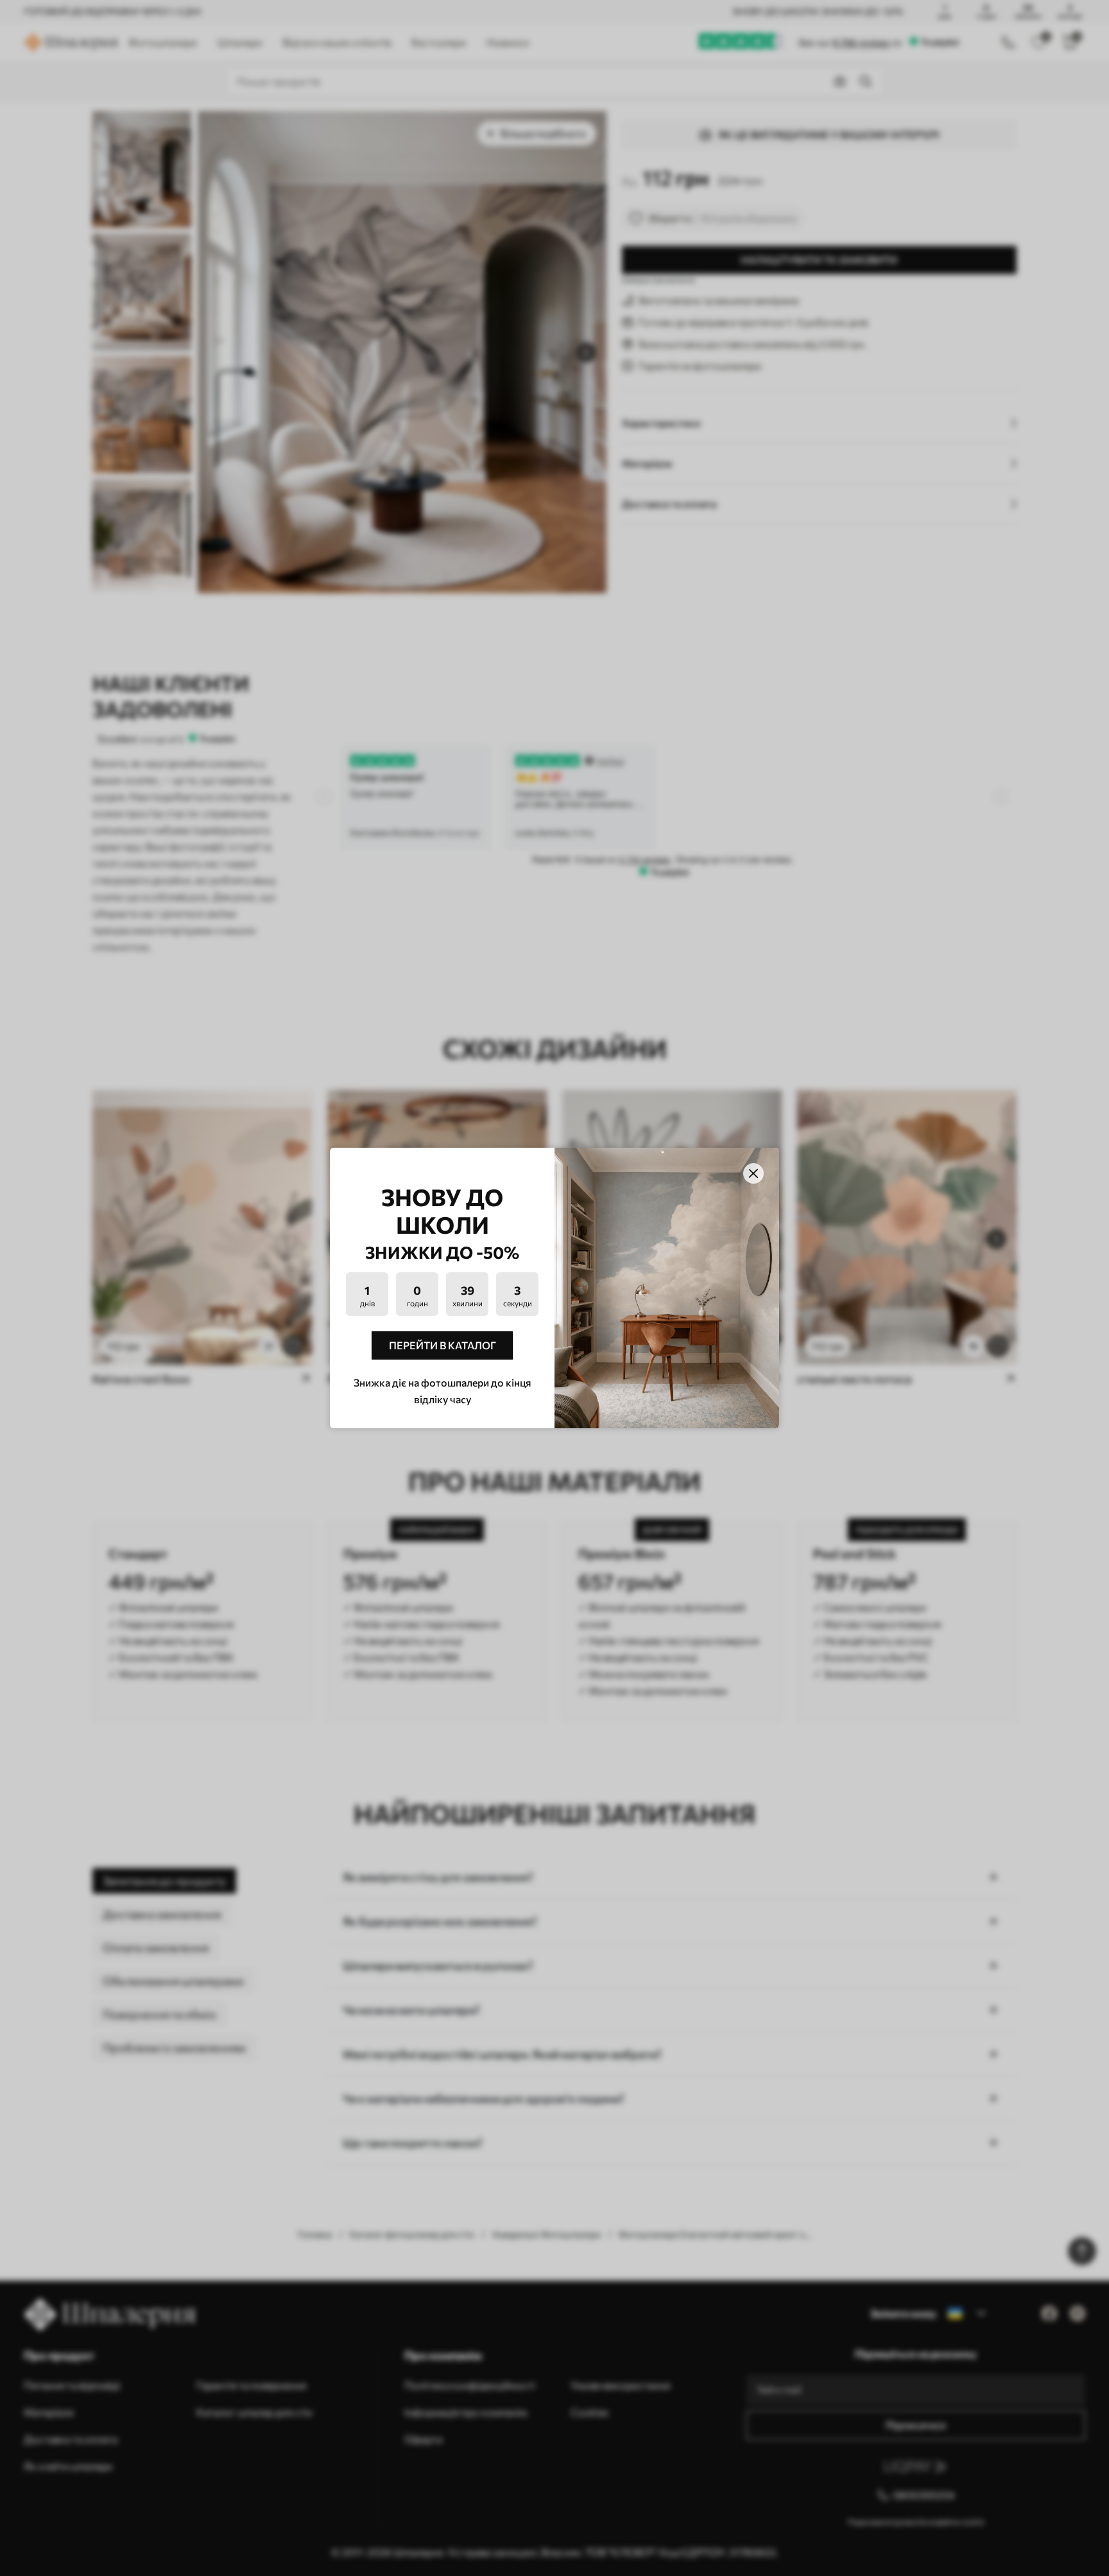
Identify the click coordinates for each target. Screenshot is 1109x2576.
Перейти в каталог (443, 1345)
